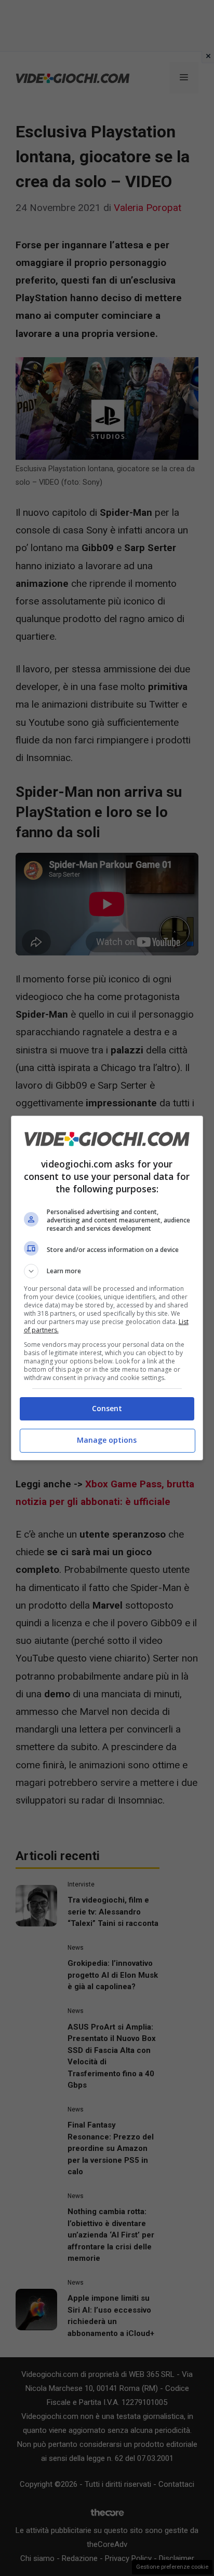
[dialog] (107, 1288)
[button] (107, 1271)
